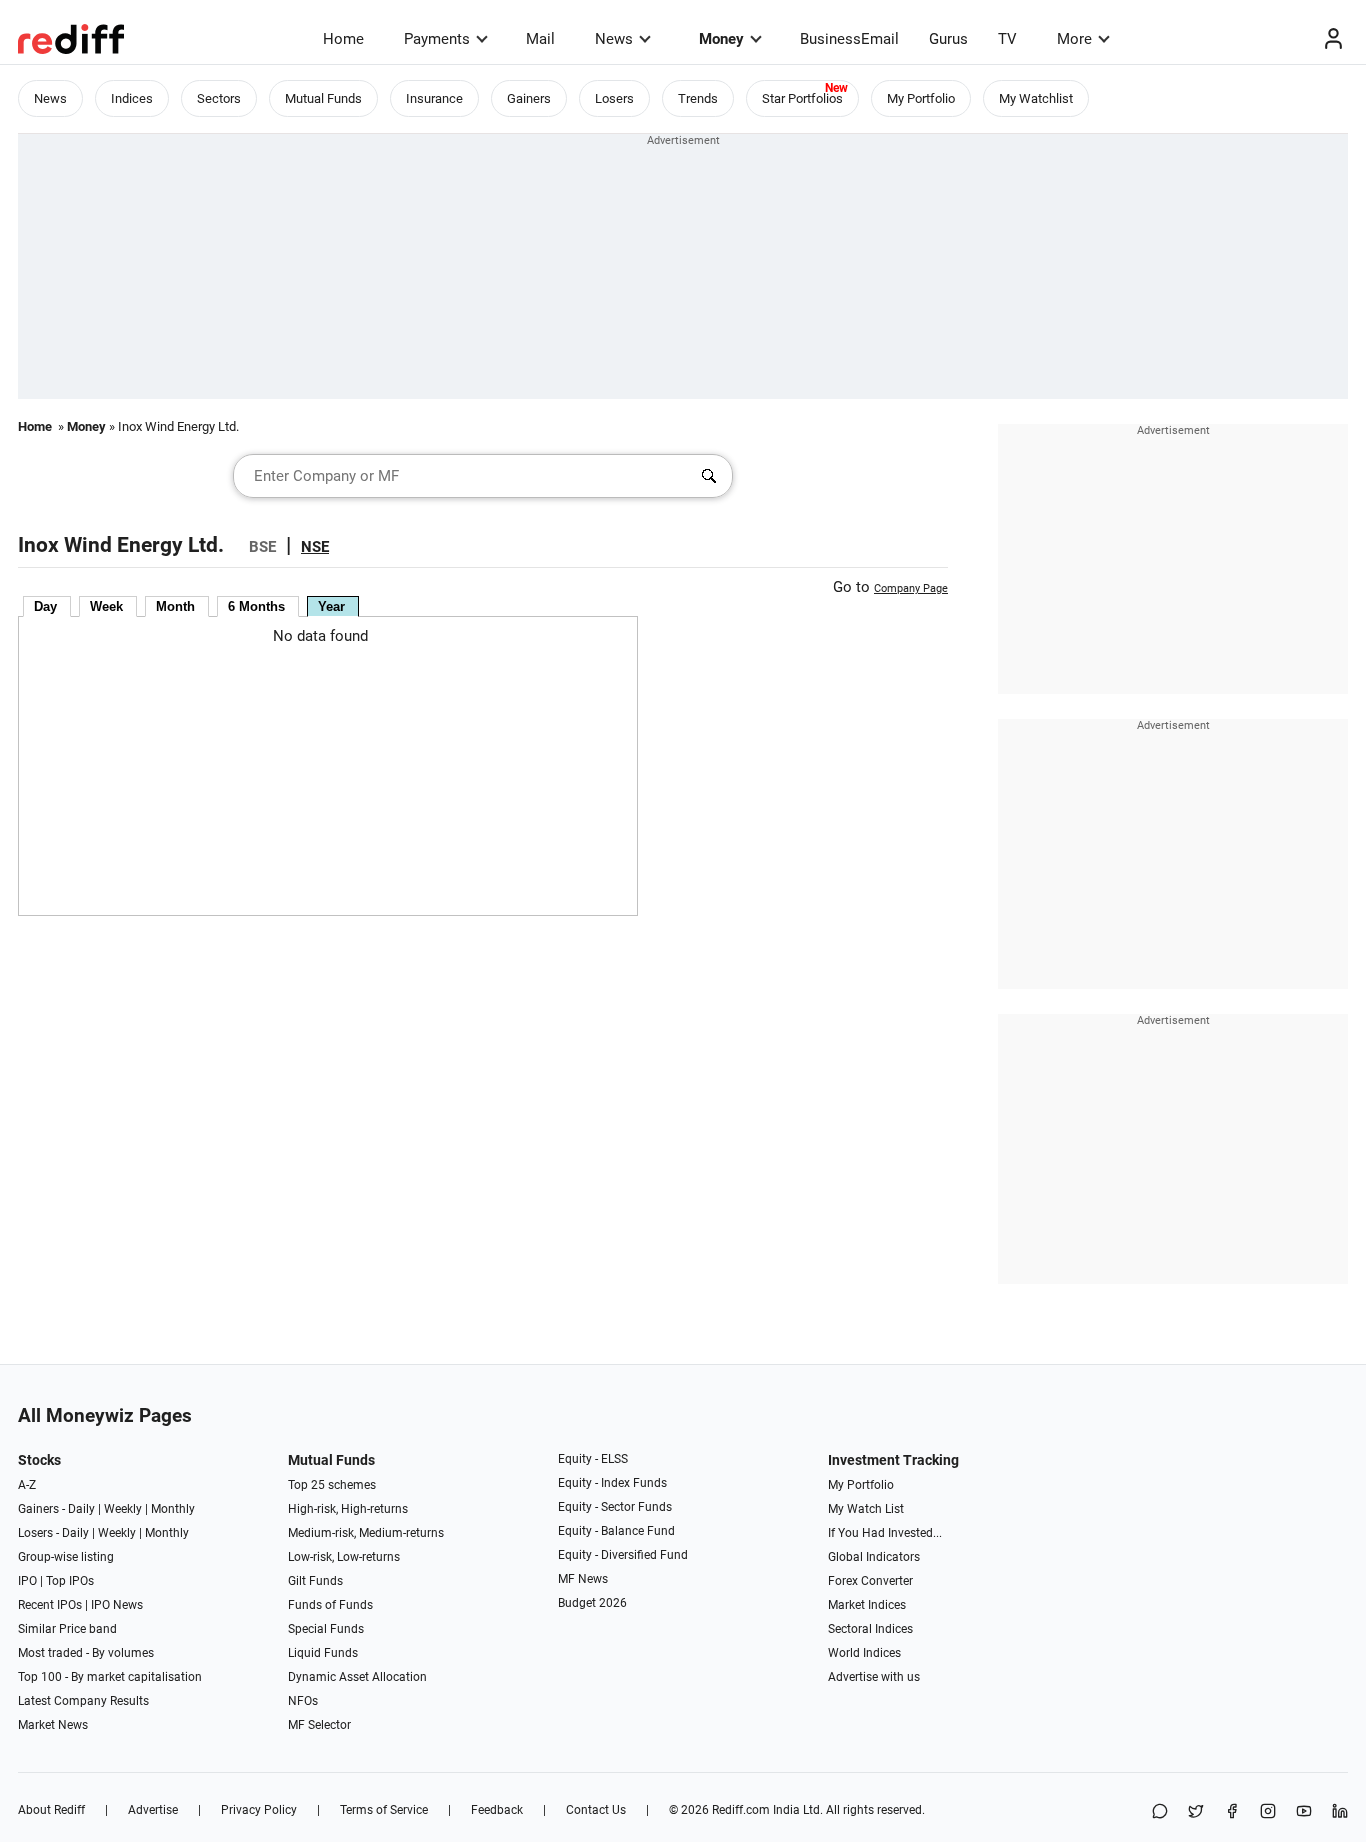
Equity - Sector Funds (615, 1507)
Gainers (529, 98)
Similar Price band (67, 1629)
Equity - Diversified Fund (623, 1555)
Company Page (911, 588)
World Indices (864, 1653)
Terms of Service (384, 1810)
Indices (132, 98)
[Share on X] (1196, 1812)
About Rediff (51, 1810)
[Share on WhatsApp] (1160, 1812)
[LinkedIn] (1340, 1812)
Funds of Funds (330, 1605)
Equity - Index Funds (612, 1483)
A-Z (27, 1485)
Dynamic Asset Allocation (357, 1677)
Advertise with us (874, 1677)
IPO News (117, 1605)
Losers (614, 98)
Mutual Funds (323, 98)
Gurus (948, 39)
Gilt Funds (315, 1581)
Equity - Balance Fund (616, 1531)
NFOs (303, 1701)
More (1074, 39)
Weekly (123, 1509)
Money (721, 39)
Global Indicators (874, 1557)
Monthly (173, 1509)
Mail (540, 39)
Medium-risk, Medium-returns (366, 1533)
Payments (437, 39)
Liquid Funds (323, 1653)
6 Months (256, 606)
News (614, 39)
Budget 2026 (592, 1603)
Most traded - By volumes (86, 1653)
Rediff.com (741, 1810)
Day (45, 606)
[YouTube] (1304, 1812)
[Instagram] (1268, 1812)
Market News (53, 1725)
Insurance (434, 98)
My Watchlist (1036, 98)
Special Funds (326, 1629)
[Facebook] (1232, 1812)
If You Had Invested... (885, 1533)
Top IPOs (70, 1581)
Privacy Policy (259, 1810)
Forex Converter (870, 1581)
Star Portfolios (802, 98)
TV (1007, 39)
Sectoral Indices (870, 1629)
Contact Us (596, 1810)
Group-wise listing (66, 1557)
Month (175, 606)
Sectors (219, 98)
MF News (583, 1579)
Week (106, 606)
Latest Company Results (83, 1701)
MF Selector (319, 1725)
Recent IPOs (50, 1605)
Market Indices (867, 1605)
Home (343, 39)
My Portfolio (921, 98)
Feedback (497, 1810)
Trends (698, 98)
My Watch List (866, 1509)
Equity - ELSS (593, 1459)
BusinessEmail (849, 39)
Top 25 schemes (332, 1485)
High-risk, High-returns (348, 1509)
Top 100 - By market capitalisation (110, 1677)
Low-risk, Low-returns (344, 1557)
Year (331, 606)
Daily (81, 1509)
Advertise (153, 1810)
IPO (27, 1581)
